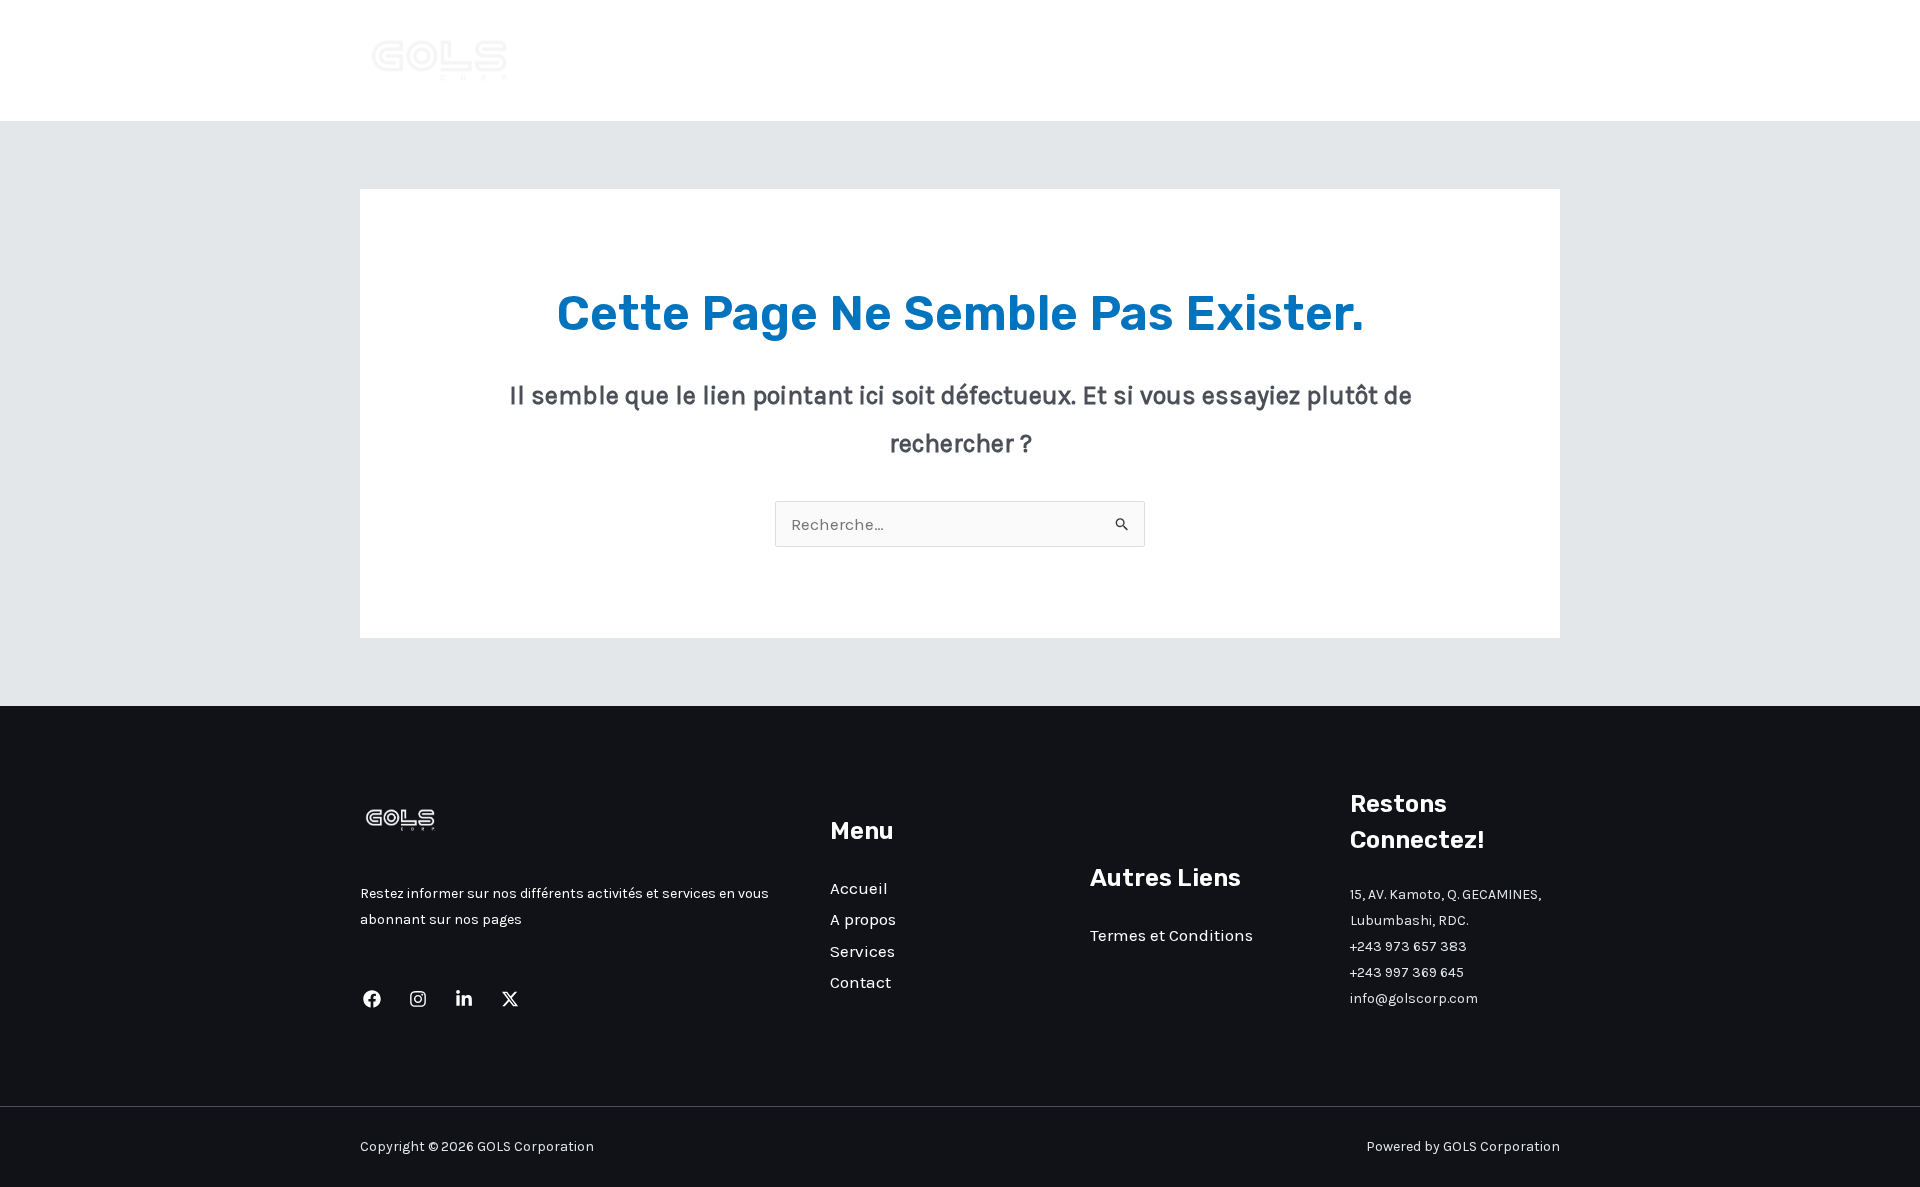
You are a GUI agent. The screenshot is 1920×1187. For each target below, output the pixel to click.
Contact (1512, 61)
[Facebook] (372, 999)
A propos (1316, 61)
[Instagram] (418, 999)
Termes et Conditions (1171, 935)
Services (1415, 61)
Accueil (1220, 61)
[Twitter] (510, 999)
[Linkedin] (464, 999)
